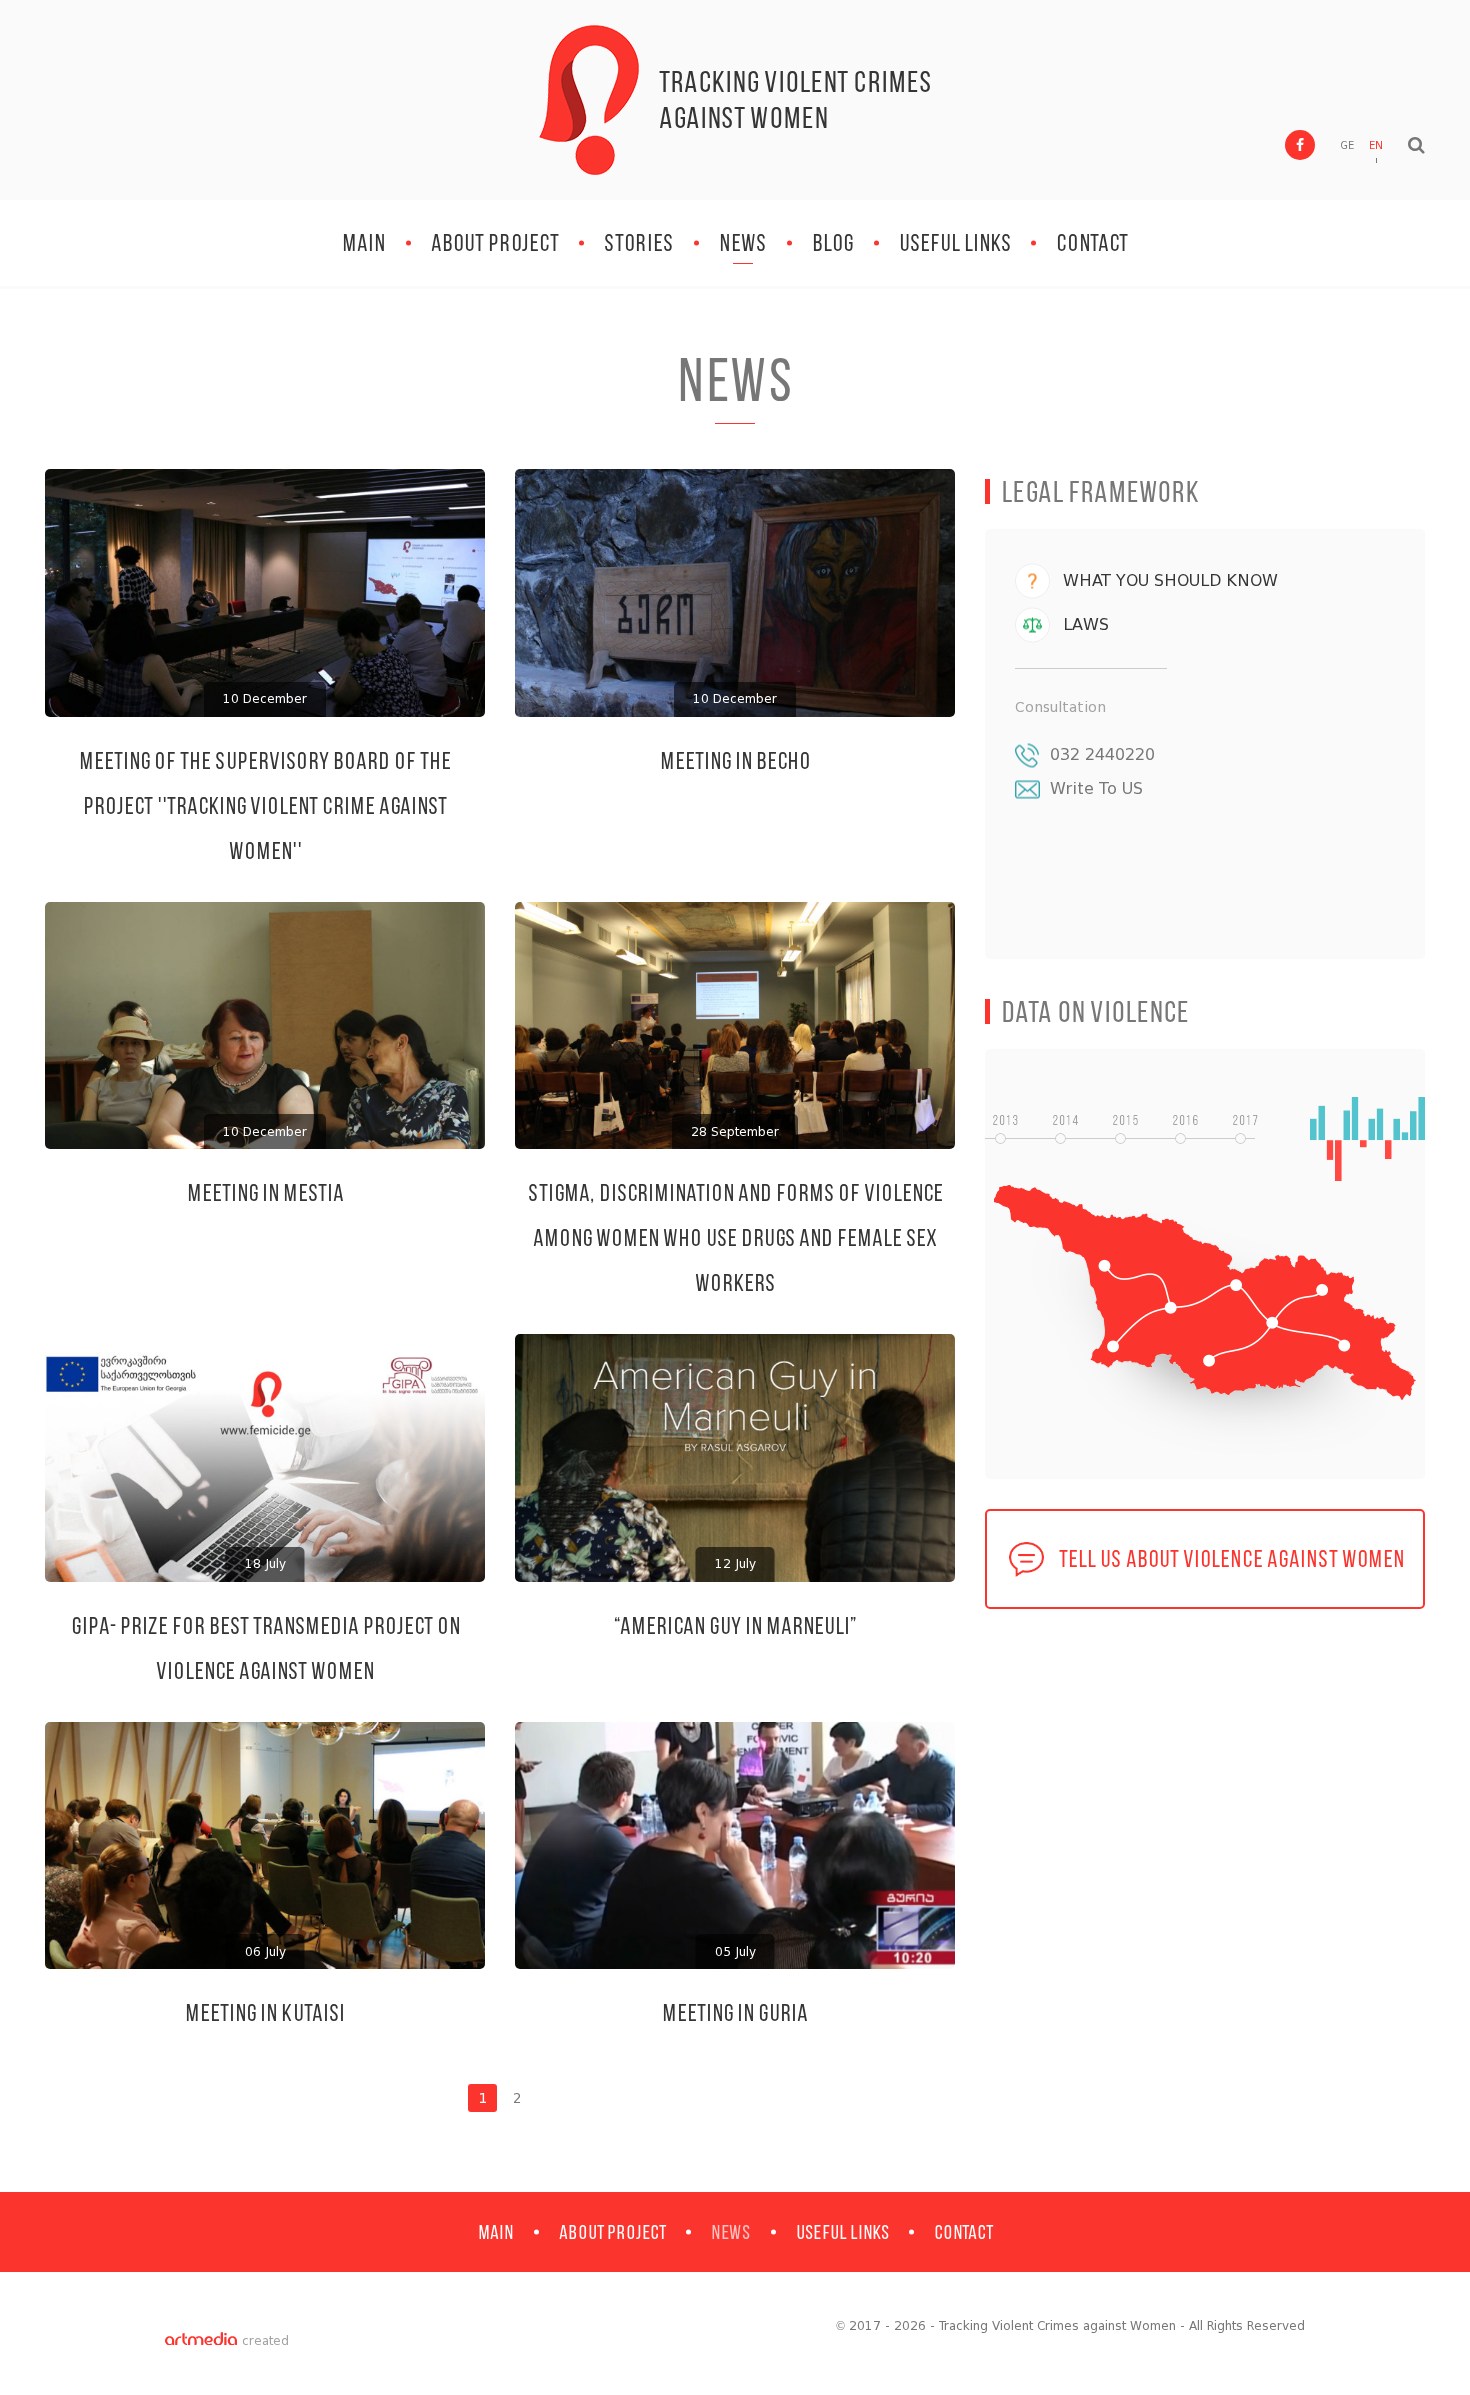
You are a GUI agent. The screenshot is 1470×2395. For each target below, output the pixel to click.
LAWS (1086, 624)
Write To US (1096, 788)
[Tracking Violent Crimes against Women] (589, 100)
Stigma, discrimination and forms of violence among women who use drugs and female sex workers (735, 1237)
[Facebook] (1300, 145)
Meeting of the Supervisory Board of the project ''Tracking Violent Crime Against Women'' (265, 805)
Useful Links (955, 242)
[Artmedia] (201, 2341)
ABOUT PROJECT (495, 242)
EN (1376, 145)
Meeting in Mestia (265, 1192)
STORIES (639, 242)
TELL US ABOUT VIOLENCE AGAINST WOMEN (1232, 1558)
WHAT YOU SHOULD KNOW (1170, 580)
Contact (1092, 242)
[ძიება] (1416, 145)
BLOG (833, 242)
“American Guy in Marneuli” (735, 1625)
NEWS (743, 242)
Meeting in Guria (735, 2012)
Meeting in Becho (735, 760)
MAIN (364, 242)
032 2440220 (1102, 754)
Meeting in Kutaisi (265, 2012)
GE (1347, 145)
